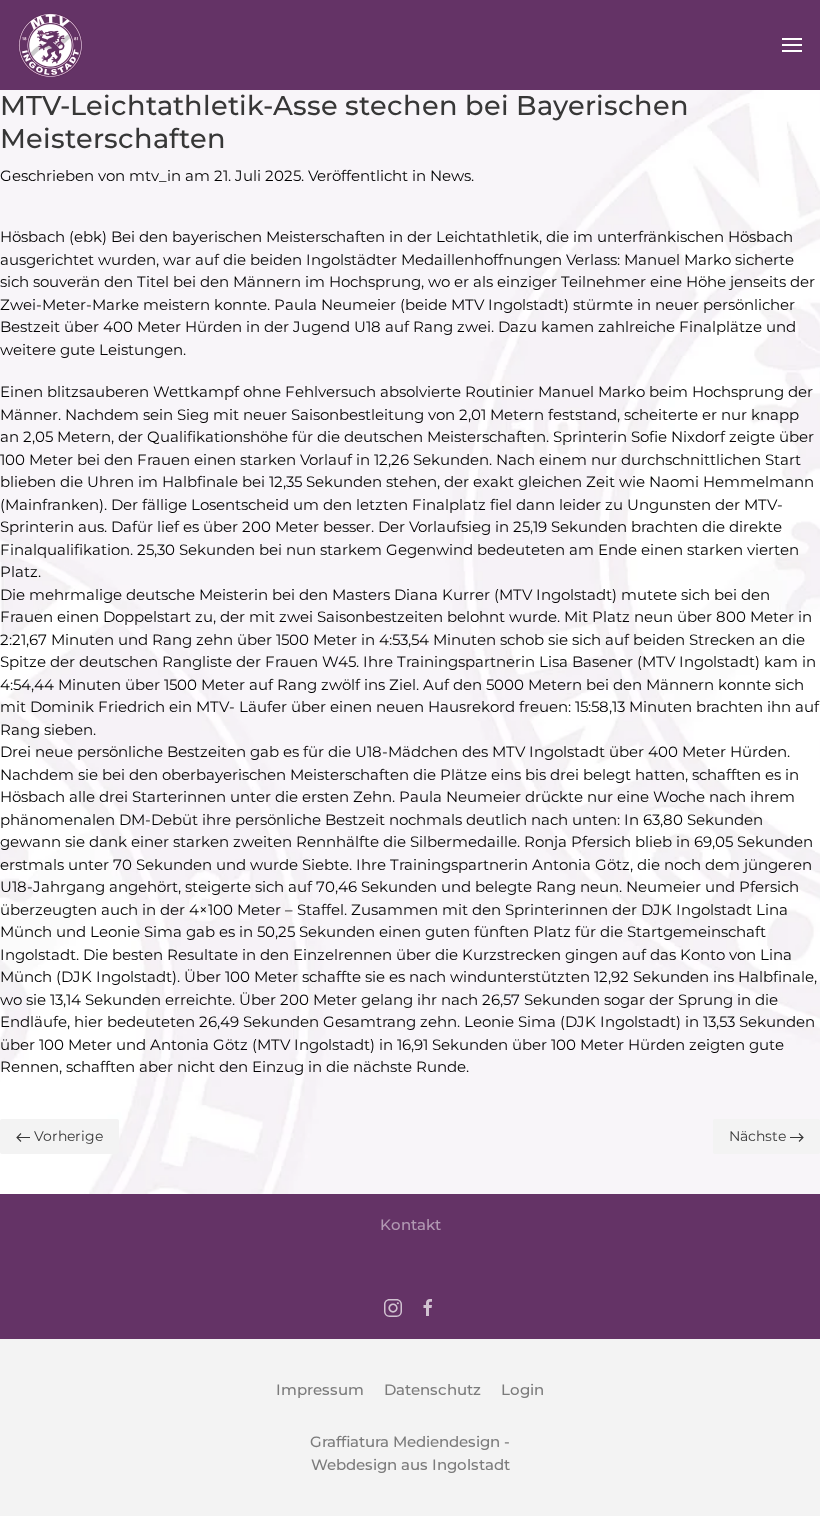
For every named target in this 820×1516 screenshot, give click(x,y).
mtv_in (155, 175)
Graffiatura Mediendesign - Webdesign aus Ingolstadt (410, 1453)
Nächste (759, 1136)
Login (522, 1389)
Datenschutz (432, 1389)
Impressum (320, 1389)
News (450, 175)
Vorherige (66, 1136)
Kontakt (410, 1224)
